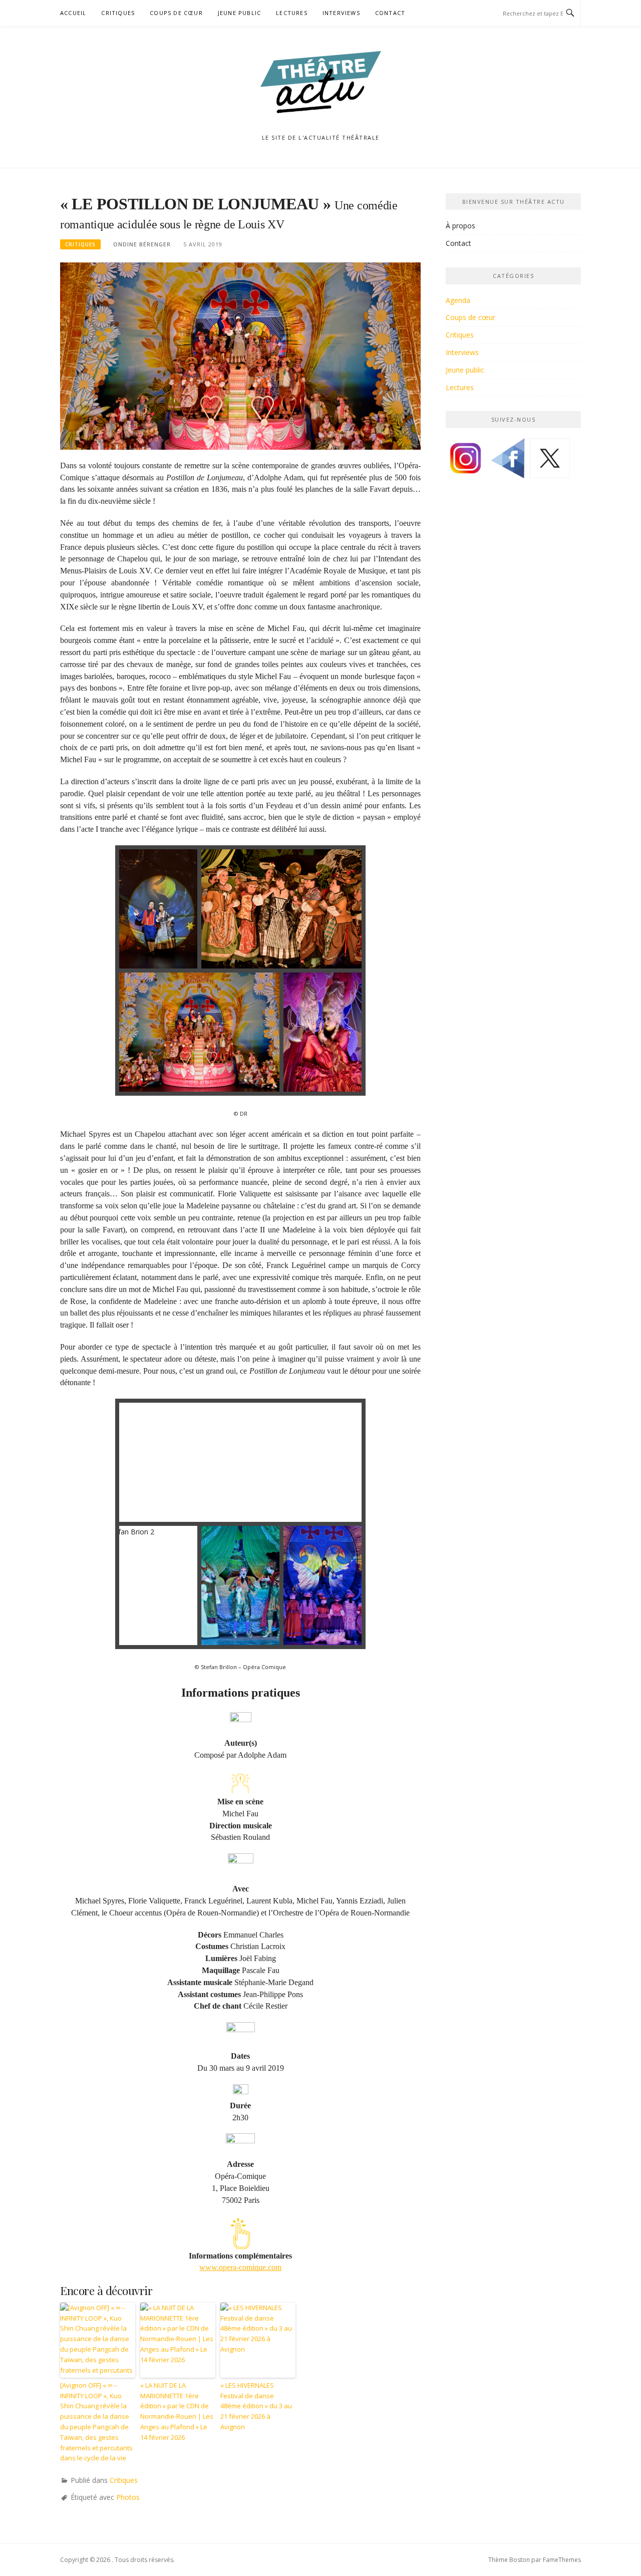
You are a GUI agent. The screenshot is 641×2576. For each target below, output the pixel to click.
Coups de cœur (176, 13)
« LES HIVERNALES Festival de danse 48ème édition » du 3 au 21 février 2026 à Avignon (256, 2406)
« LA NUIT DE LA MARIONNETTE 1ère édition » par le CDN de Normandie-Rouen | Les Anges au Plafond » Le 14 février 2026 (177, 2411)
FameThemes (562, 2560)
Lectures (292, 13)
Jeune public (239, 13)
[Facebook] (508, 462)
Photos (128, 2497)
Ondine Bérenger (142, 244)
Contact (390, 13)
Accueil (73, 13)
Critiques (118, 13)
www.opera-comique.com (240, 2267)
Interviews (341, 13)
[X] (550, 462)
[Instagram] (466, 462)
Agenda (458, 300)
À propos (460, 226)
